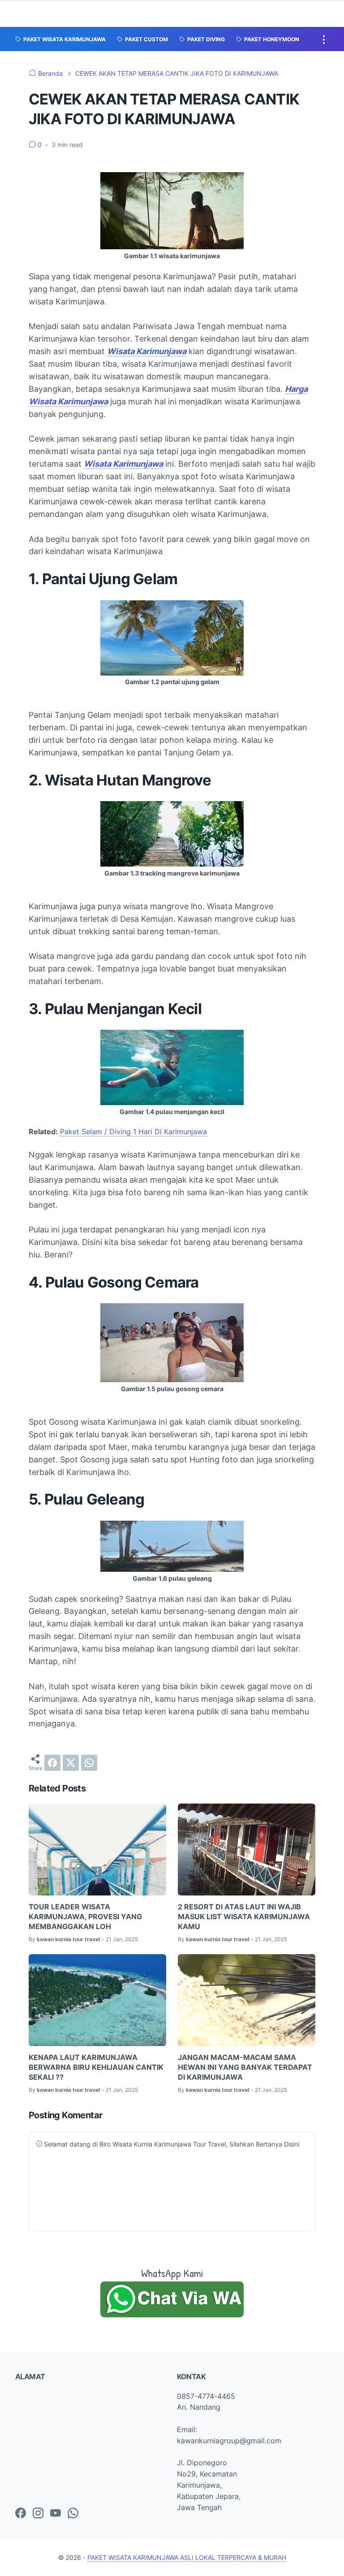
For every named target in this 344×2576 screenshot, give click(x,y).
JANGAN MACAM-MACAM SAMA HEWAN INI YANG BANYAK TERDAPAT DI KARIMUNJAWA (245, 2067)
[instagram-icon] (38, 2514)
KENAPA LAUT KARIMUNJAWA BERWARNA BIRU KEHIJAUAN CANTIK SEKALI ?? (96, 2067)
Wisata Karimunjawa (147, 351)
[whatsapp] (89, 1763)
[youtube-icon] (56, 2514)
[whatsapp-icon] (73, 2514)
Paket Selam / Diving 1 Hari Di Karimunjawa (133, 1132)
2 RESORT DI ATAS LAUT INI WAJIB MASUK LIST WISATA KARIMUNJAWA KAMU (244, 1917)
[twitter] (71, 1763)
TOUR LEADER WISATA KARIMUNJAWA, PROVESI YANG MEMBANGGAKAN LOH (85, 1917)
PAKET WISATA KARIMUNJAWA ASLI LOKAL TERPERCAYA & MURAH (187, 2557)
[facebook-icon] (21, 2514)
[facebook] (52, 1763)
